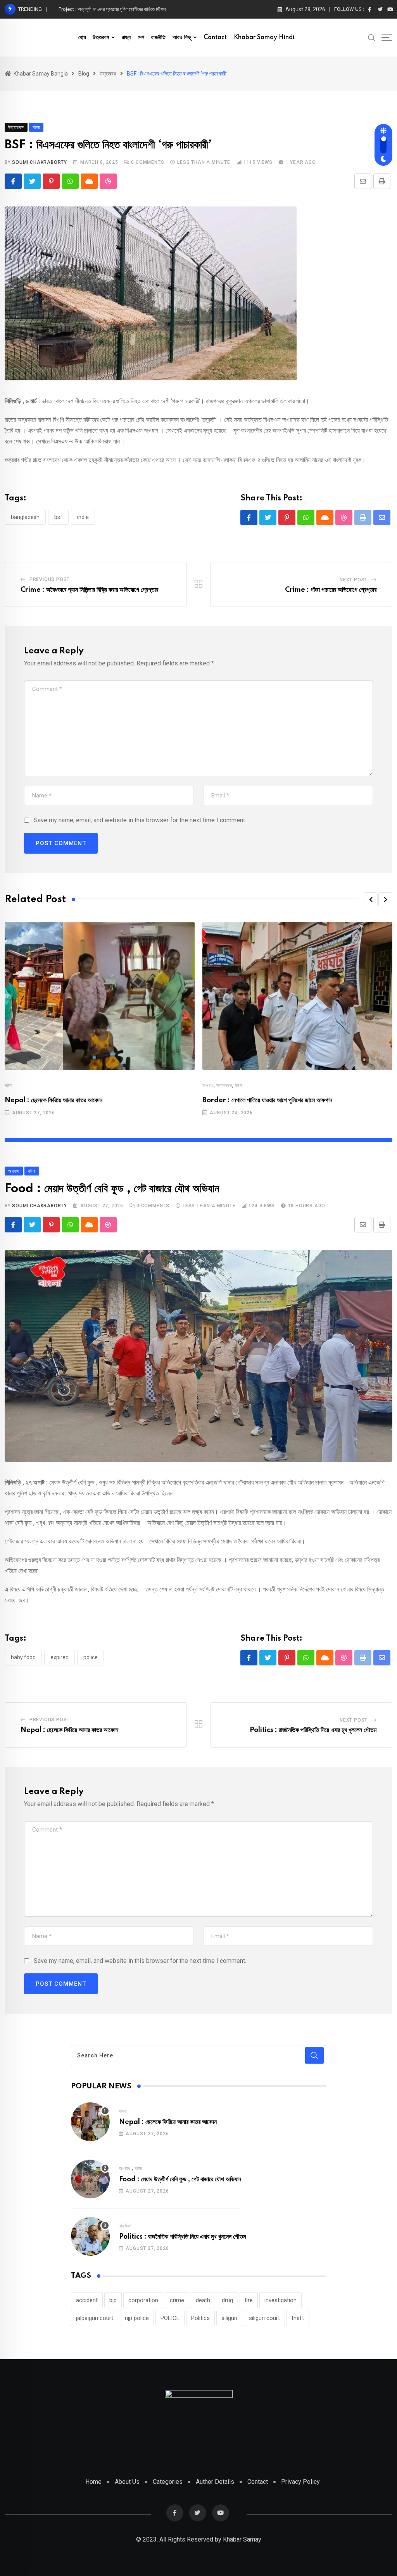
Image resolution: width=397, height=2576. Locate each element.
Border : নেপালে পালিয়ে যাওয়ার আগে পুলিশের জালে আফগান (267, 1100)
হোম (82, 38)
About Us (127, 2482)
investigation (280, 2300)
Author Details (215, 2482)
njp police (137, 2318)
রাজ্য (126, 38)
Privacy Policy (300, 2482)
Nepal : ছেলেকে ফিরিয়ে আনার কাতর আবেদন (54, 1100)
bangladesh (25, 517)
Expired (60, 1657)
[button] (371, 899)
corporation (143, 2300)
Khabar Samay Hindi (264, 38)
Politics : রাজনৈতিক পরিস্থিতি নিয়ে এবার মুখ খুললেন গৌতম (313, 1730)
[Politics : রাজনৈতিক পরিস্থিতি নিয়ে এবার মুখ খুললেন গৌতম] (90, 2236)
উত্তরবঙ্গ (101, 38)
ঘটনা (8, 1086)
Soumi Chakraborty (40, 162)
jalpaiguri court (95, 2318)
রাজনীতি (158, 38)
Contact (215, 38)
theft (298, 2318)
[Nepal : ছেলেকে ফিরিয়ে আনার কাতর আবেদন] (90, 2122)
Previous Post (50, 579)
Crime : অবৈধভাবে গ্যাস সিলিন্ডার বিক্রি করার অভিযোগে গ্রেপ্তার (89, 590)
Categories (168, 2482)
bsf (58, 517)
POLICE (91, 1657)
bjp (113, 2300)
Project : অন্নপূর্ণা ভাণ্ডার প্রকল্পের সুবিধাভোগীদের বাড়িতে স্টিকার (112, 9)
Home (93, 2482)
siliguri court (264, 2318)
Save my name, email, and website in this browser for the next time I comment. (140, 820)
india (83, 517)
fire (249, 2300)
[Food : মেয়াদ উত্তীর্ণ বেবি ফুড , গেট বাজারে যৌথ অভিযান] (90, 2179)
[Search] (372, 37)
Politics (200, 2318)
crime (177, 2300)
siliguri (229, 2318)
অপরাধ (208, 1086)
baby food (23, 1657)
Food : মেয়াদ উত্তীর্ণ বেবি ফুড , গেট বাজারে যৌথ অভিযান (180, 2179)
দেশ (141, 38)
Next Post (354, 580)
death (203, 2300)
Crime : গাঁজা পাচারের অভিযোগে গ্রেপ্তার (331, 590)
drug (227, 2300)
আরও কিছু (182, 38)
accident (87, 2300)
